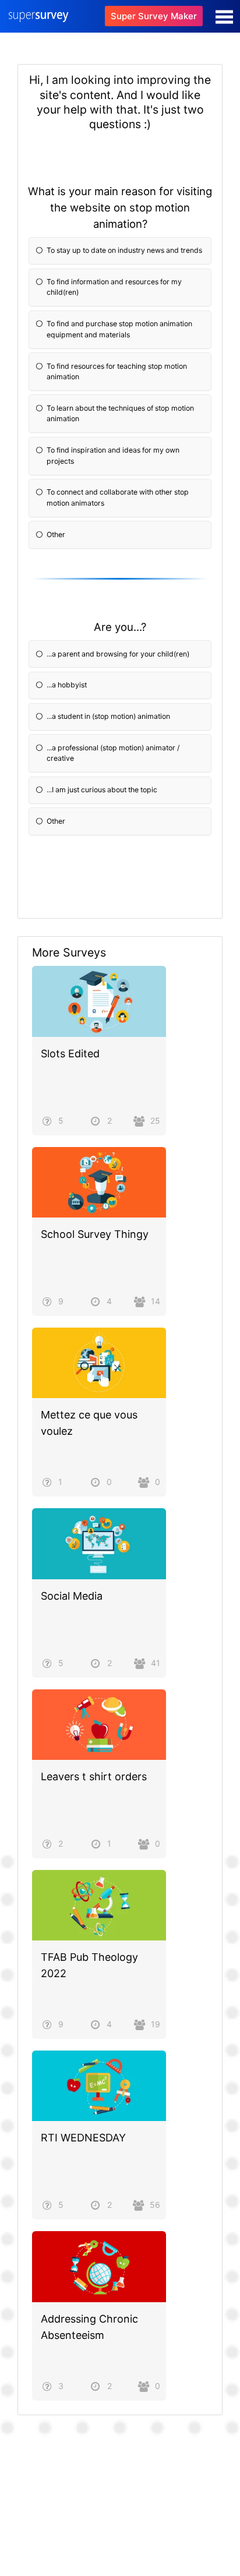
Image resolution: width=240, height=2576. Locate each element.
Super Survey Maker (154, 16)
